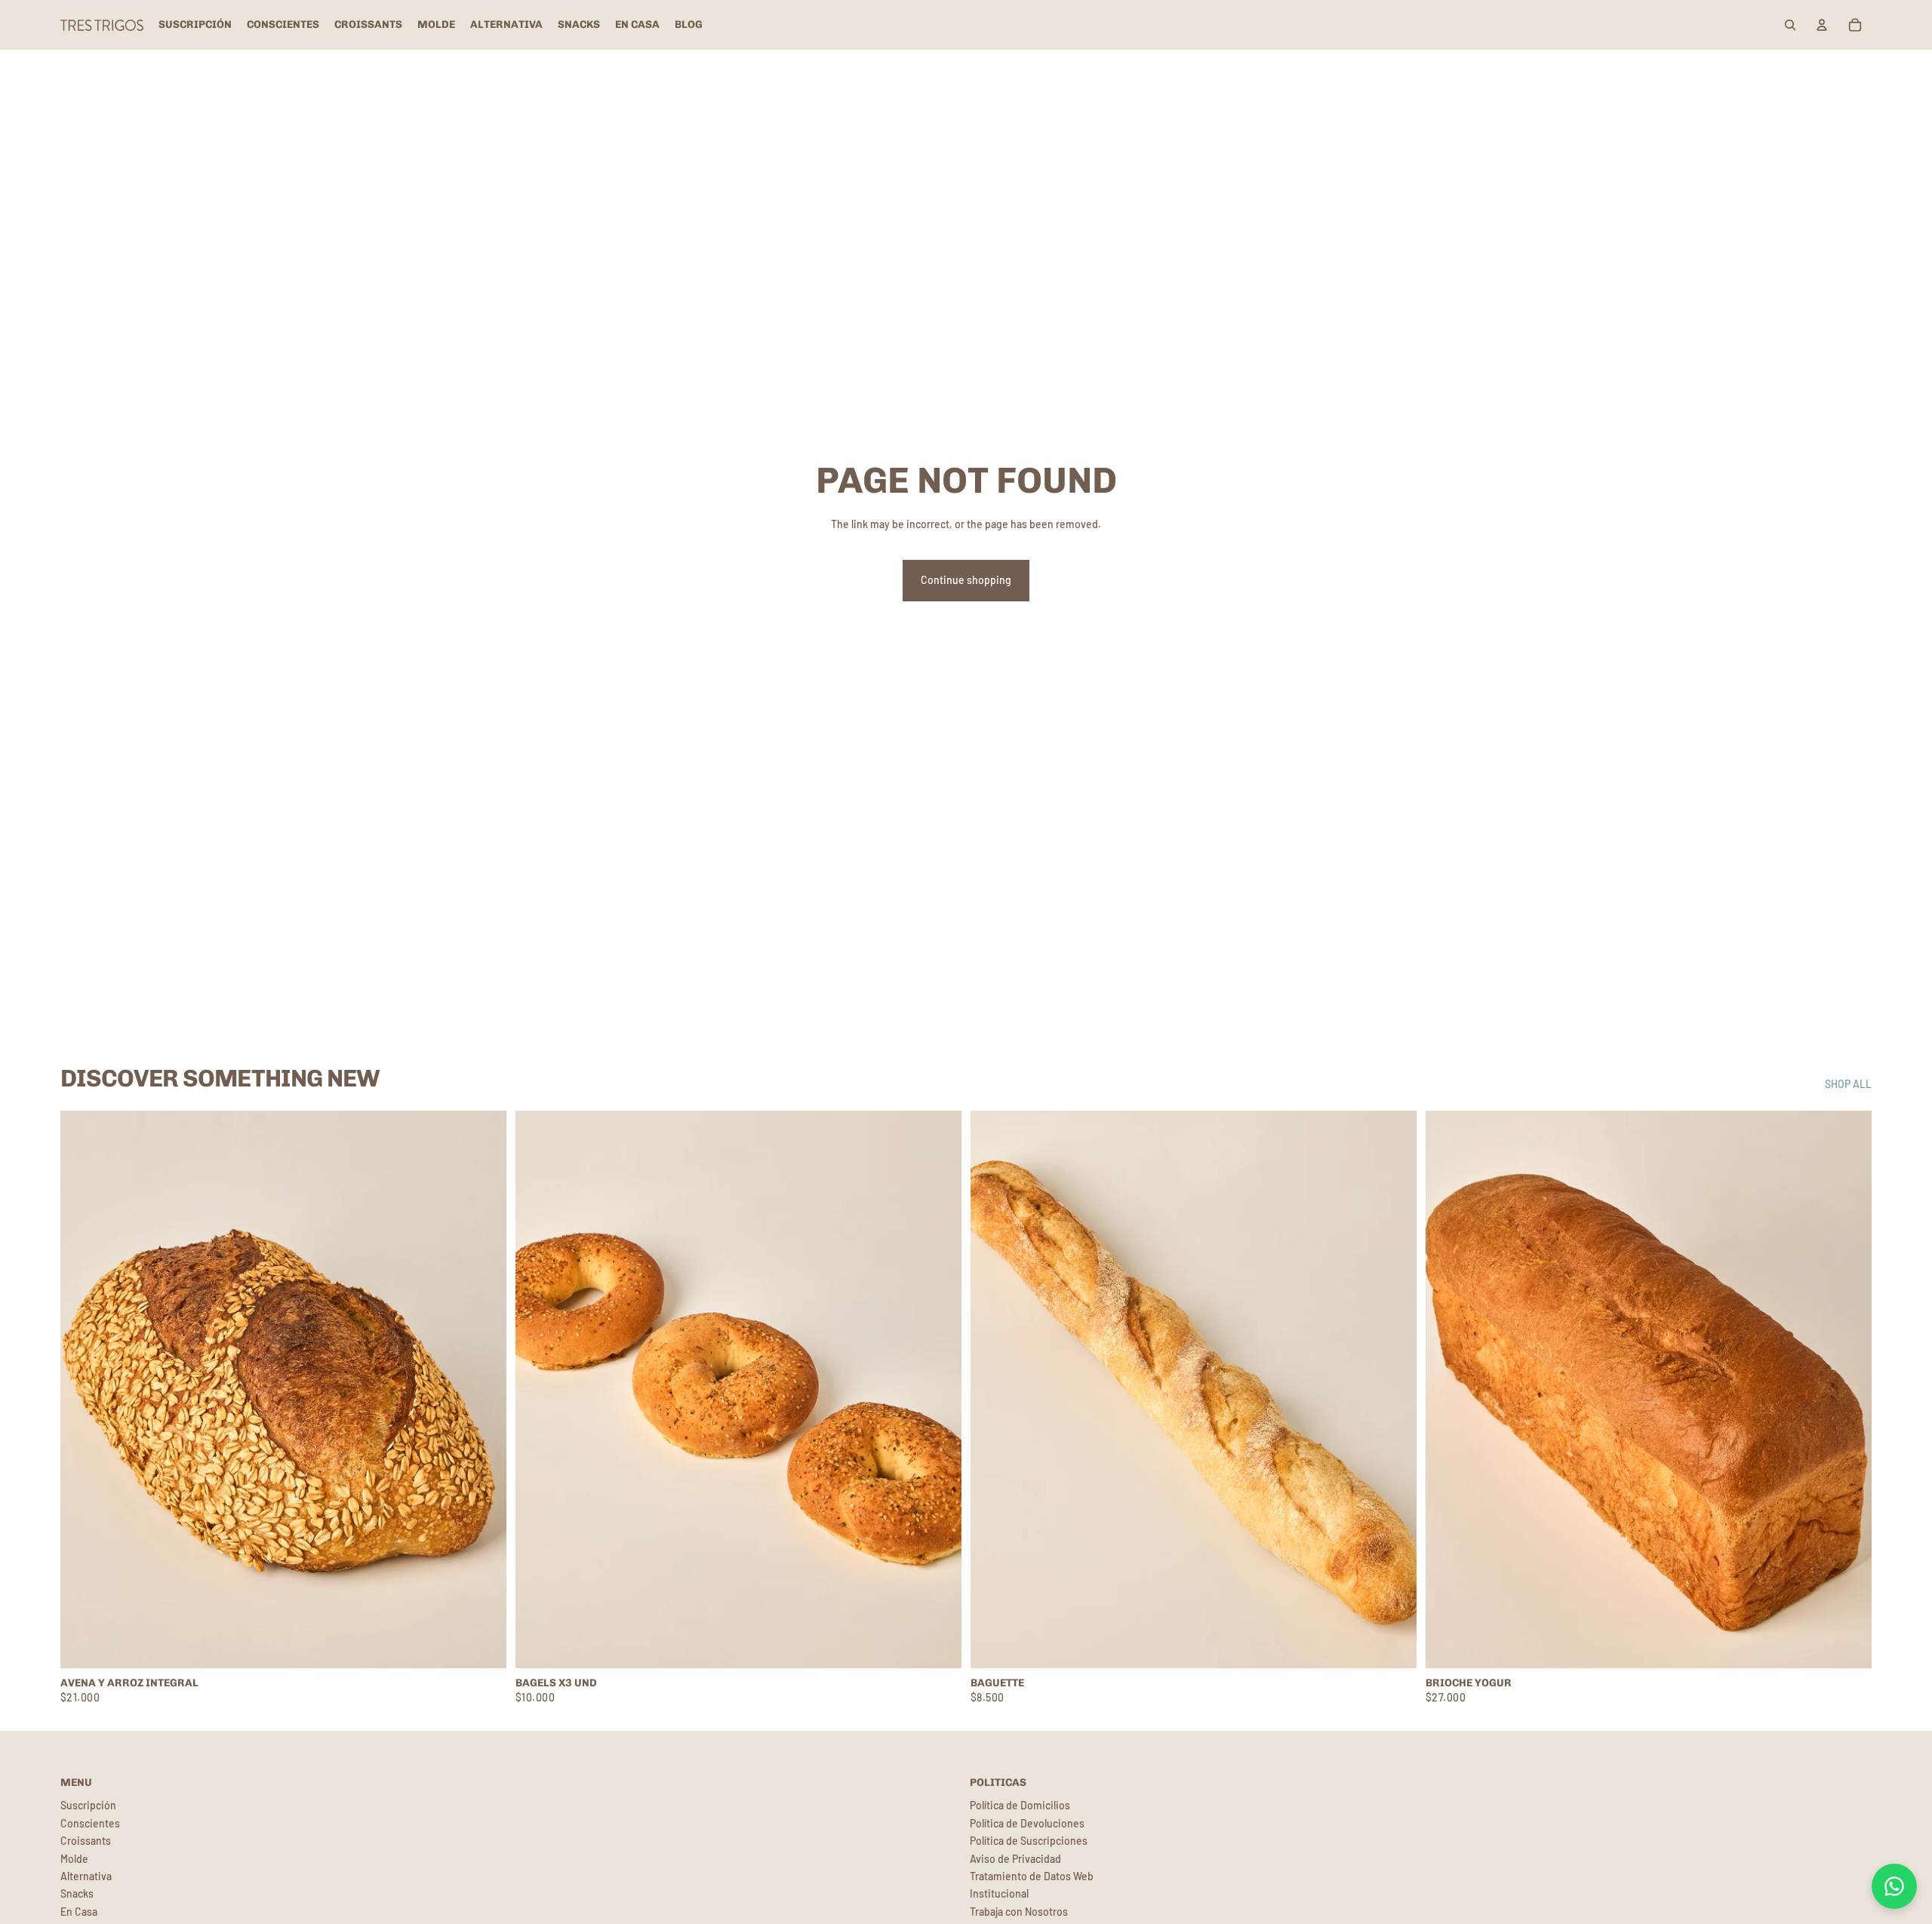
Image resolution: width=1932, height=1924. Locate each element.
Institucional (999, 1893)
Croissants (86, 1841)
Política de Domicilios (1020, 1805)
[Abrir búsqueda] (1790, 25)
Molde (74, 1859)
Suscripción (88, 1805)
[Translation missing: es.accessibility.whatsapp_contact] (1894, 1886)
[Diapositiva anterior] (993, 1390)
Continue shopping (966, 580)
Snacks (77, 1893)
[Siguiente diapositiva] (1394, 1390)
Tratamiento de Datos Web (1032, 1876)
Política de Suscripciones (1029, 1841)
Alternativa (86, 1876)
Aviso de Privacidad (1015, 1859)
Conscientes (90, 1823)
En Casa (79, 1912)
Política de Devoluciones (1027, 1823)
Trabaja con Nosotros (1019, 1912)
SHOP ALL (1848, 1084)
